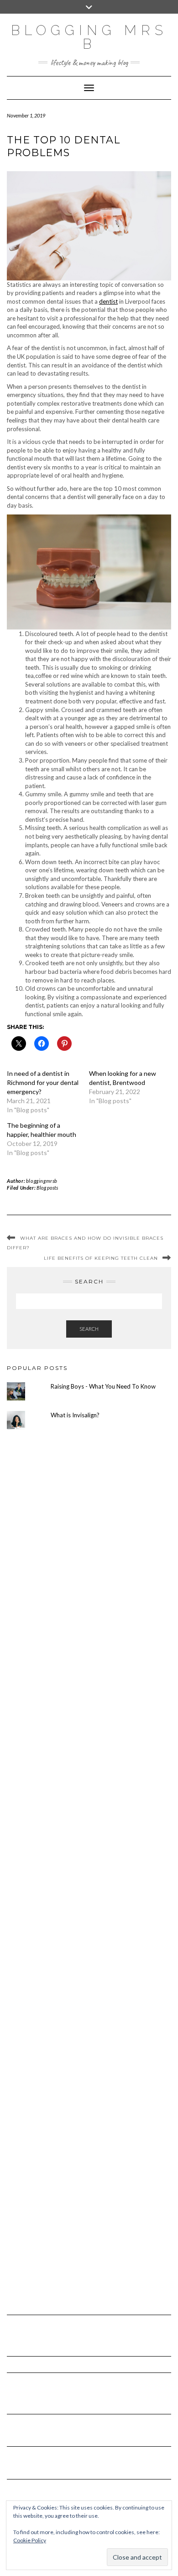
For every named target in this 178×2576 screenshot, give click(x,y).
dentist (108, 301)
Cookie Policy (30, 2540)
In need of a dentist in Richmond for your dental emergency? (43, 1082)
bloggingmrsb (42, 1181)
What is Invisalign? (75, 1415)
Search (89, 1329)
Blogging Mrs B (89, 37)
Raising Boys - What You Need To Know (103, 1386)
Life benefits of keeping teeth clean (101, 1258)
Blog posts (47, 1188)
